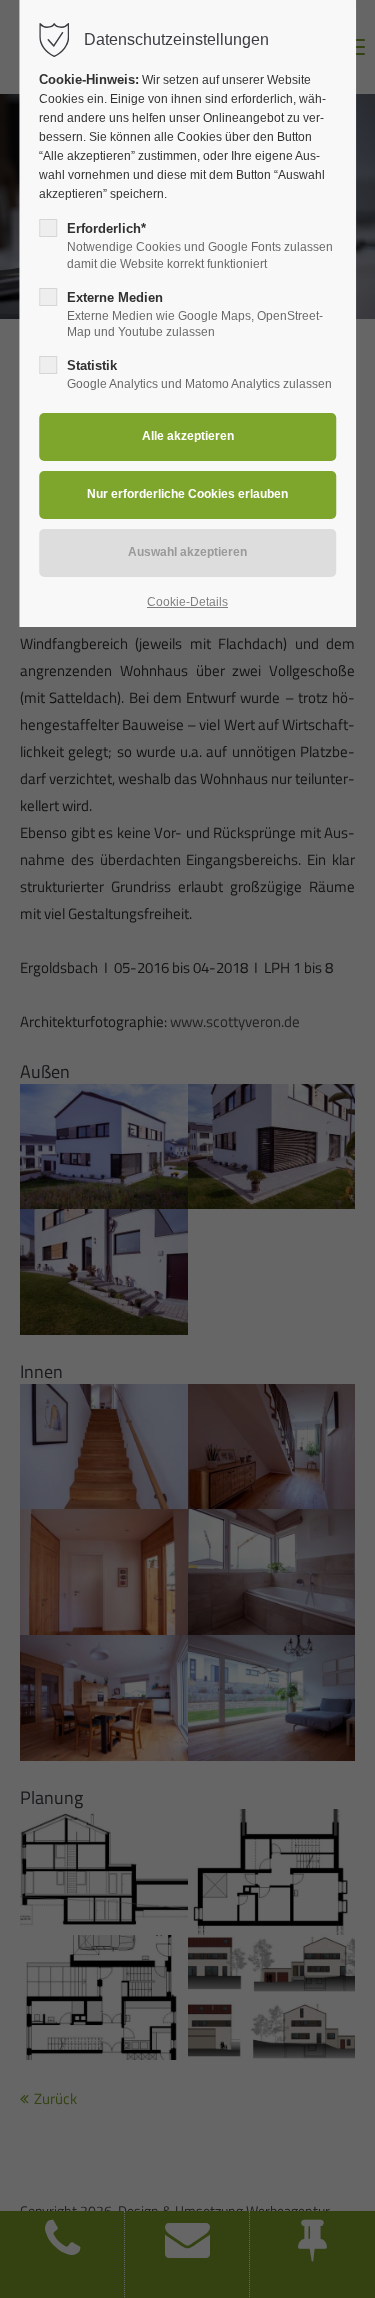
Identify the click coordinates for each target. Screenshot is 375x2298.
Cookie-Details (187, 602)
